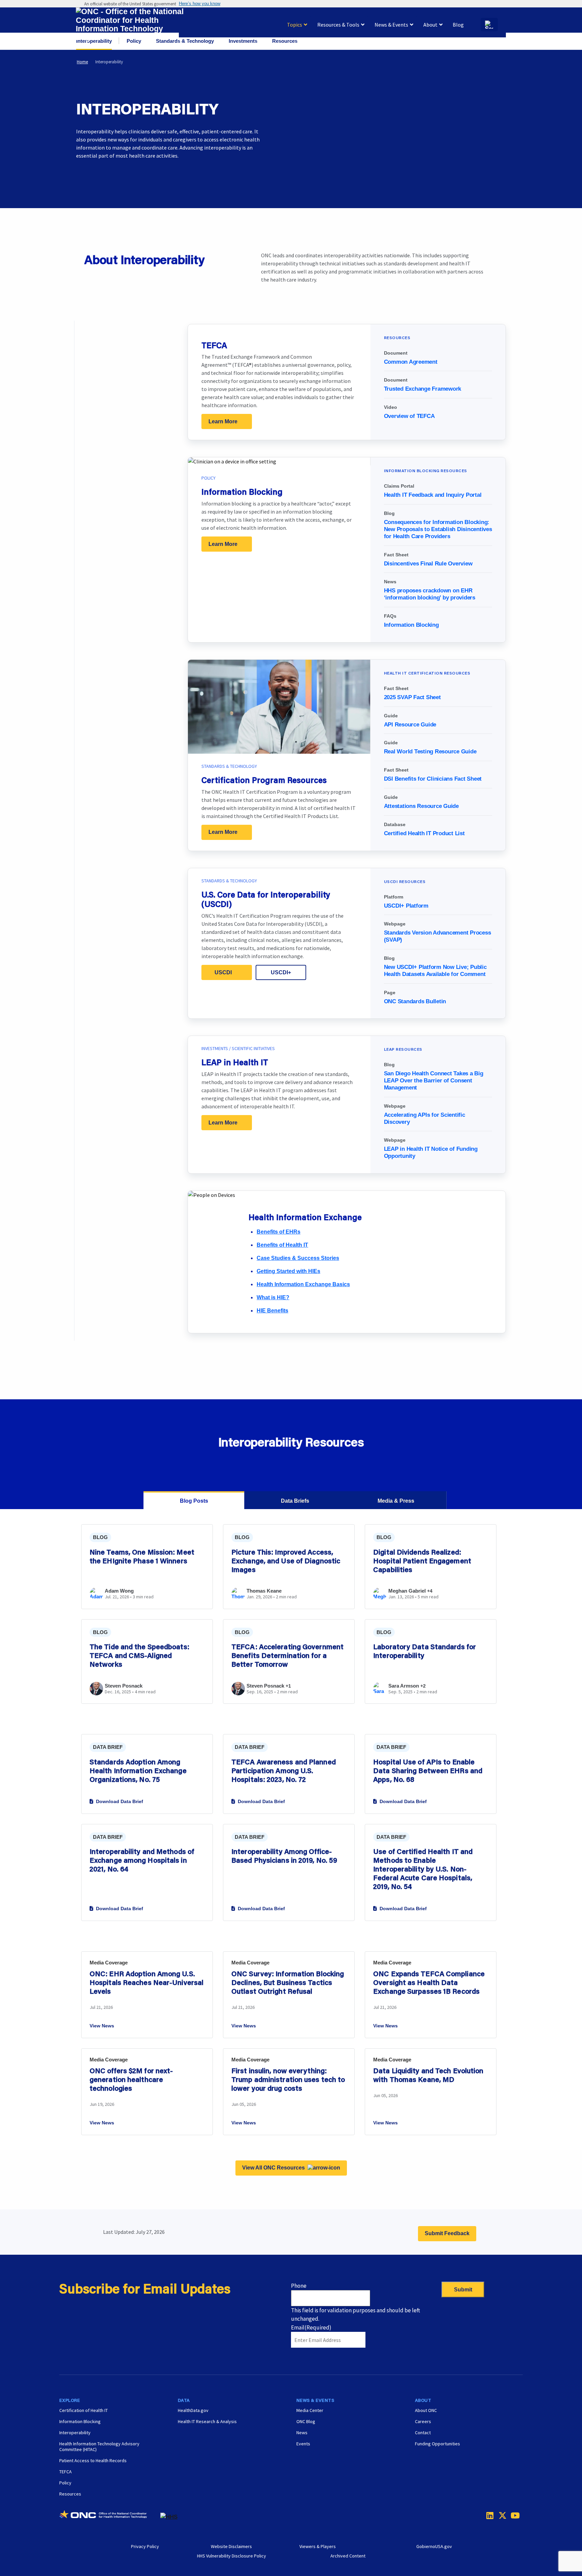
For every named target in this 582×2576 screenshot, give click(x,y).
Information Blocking (411, 625)
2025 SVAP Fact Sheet (412, 697)
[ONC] (110, 2517)
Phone (299, 2286)
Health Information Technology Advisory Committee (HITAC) (99, 2447)
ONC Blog (306, 2421)
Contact (423, 2433)
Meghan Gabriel (407, 1591)
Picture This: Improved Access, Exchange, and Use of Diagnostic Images (286, 1561)
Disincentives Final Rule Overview (428, 564)
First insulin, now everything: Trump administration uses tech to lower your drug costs (288, 2079)
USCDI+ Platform (406, 906)
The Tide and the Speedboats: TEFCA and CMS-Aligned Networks (139, 1655)
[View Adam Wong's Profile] (96, 1598)
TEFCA (66, 2472)
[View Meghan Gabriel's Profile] (380, 1598)
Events (303, 2444)
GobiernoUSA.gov (434, 2546)
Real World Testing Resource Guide (430, 752)
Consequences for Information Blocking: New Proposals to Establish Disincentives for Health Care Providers (438, 529)
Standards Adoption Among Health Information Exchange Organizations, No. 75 (138, 1770)
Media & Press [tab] (396, 1501)
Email (311, 2327)
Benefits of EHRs (279, 1232)
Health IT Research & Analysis (207, 2421)
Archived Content (348, 2556)
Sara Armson (404, 1686)
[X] (500, 2515)
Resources (70, 2494)
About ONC (426, 2410)
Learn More (223, 421)
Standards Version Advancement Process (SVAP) (438, 936)
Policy (65, 2483)
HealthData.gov (193, 2410)
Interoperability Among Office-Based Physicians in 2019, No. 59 (284, 1856)
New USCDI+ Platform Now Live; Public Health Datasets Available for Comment (435, 971)
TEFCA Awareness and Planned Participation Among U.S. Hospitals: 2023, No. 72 (284, 1770)
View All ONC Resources (273, 2168)
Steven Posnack (124, 1686)
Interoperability (75, 2433)
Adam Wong (119, 1591)
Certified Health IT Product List (424, 833)
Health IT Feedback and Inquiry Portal (433, 495)
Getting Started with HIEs (288, 1271)
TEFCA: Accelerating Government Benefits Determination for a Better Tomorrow (287, 1655)
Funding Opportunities (438, 2444)
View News (102, 2026)
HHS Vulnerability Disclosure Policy (232, 2556)
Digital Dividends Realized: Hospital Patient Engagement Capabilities (422, 1561)
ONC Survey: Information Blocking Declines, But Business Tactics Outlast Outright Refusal (288, 1982)
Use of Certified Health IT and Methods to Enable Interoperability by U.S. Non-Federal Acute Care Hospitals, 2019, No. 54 (423, 1869)
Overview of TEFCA (409, 416)
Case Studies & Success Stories (298, 1258)
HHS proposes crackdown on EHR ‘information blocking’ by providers (430, 594)
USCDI (223, 972)
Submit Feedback (447, 2233)
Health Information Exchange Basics (303, 1284)
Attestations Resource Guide (421, 806)
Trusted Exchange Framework (423, 389)
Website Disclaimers (231, 2546)
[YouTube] (513, 2515)
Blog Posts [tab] (194, 1501)
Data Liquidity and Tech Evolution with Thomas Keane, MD (428, 2075)
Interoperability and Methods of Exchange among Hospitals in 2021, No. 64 (142, 1860)
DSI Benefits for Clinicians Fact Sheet (433, 779)
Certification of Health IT (84, 2410)
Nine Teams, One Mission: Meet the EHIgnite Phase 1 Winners (142, 1556)
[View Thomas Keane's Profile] (238, 1598)
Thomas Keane (264, 1591)
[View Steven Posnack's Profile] (96, 1689)
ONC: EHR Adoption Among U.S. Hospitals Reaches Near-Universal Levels (147, 1982)
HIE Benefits (272, 1311)
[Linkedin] (488, 2515)
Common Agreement (411, 362)
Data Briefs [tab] (295, 1501)
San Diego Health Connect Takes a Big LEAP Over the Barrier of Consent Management (434, 1081)
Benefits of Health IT (282, 1245)
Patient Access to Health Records (93, 2460)
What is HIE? (273, 1297)
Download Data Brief (120, 1801)
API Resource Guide (410, 725)
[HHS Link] (169, 2517)
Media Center (310, 2410)
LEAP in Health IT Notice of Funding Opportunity (431, 1152)
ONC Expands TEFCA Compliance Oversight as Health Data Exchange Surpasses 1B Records (429, 1982)
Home (82, 62)
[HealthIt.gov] (130, 25)
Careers (423, 2421)
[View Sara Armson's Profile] (380, 1693)
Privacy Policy (145, 2546)
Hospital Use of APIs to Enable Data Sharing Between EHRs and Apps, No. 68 (428, 1770)
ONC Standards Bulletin (415, 1001)
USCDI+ (281, 972)
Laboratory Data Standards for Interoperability (425, 1651)
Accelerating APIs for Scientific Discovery (425, 1118)
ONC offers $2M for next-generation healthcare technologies (131, 2079)
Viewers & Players (318, 2546)
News (302, 2433)
